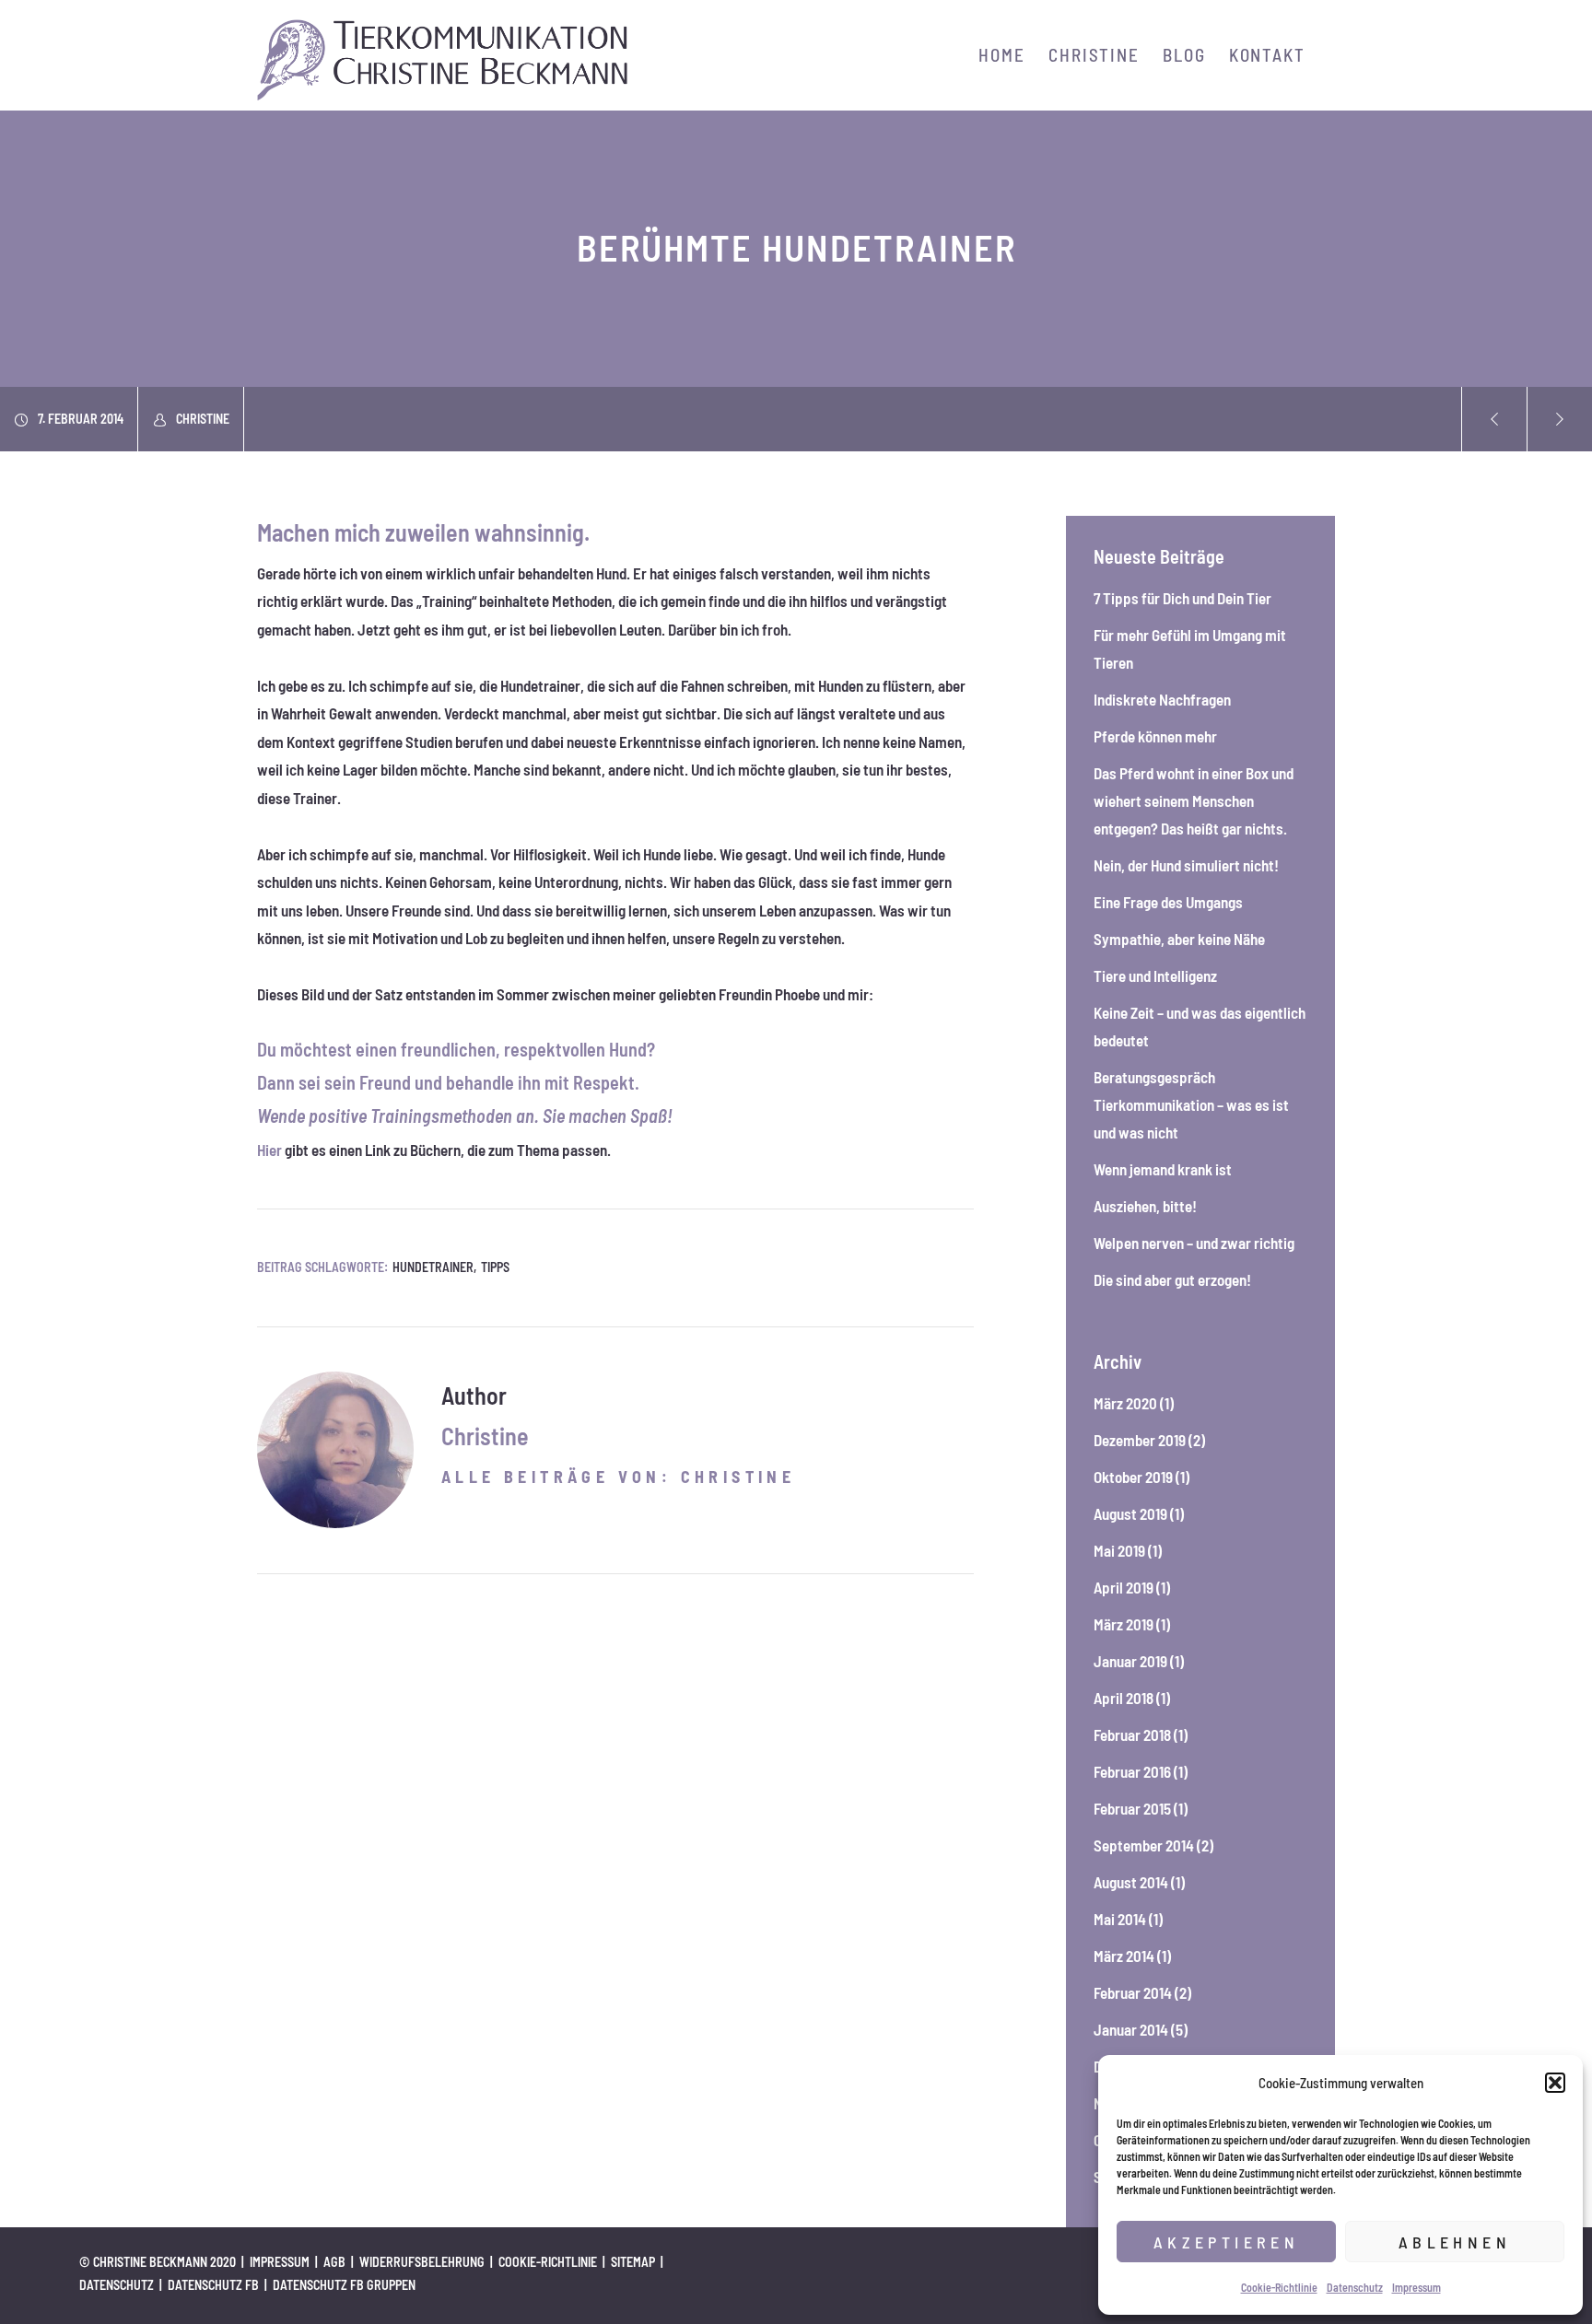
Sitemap (633, 2262)
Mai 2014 (1120, 1919)
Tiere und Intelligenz (1155, 975)
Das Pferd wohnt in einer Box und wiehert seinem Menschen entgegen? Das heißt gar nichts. (1194, 800)
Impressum (1416, 2287)
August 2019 (1130, 1513)
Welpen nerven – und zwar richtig (1194, 1243)
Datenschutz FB (213, 2285)
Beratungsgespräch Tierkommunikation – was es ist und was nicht (1191, 1104)
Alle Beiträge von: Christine (618, 1477)
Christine (203, 419)
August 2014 (1131, 1882)
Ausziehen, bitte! (1145, 1206)
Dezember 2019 (1140, 1440)
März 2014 (1124, 1956)
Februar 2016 (1132, 1771)
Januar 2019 (1130, 1661)
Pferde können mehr (1155, 736)
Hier (269, 1150)
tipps (495, 1267)
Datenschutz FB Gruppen (344, 2285)
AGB (334, 2262)
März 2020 (1125, 1403)
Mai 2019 (1119, 1550)
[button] (1555, 2083)
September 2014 (1144, 1845)
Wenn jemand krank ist (1163, 1169)
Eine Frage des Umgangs (1168, 902)
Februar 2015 (1132, 1808)
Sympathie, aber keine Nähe (1179, 939)
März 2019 (1124, 1624)
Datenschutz (1355, 2287)
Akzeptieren (1226, 2242)
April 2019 (1124, 1587)
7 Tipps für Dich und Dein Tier (1182, 598)
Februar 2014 (1133, 1992)
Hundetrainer (433, 1267)
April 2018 (1124, 1698)
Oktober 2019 (1133, 1477)
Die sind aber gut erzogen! (1172, 1279)
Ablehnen (1455, 2242)
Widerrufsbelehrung (422, 2262)
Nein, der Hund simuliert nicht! (1186, 865)
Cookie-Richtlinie (1279, 2287)
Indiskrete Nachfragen (1162, 699)
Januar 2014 (1131, 2029)
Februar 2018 (1132, 1734)
